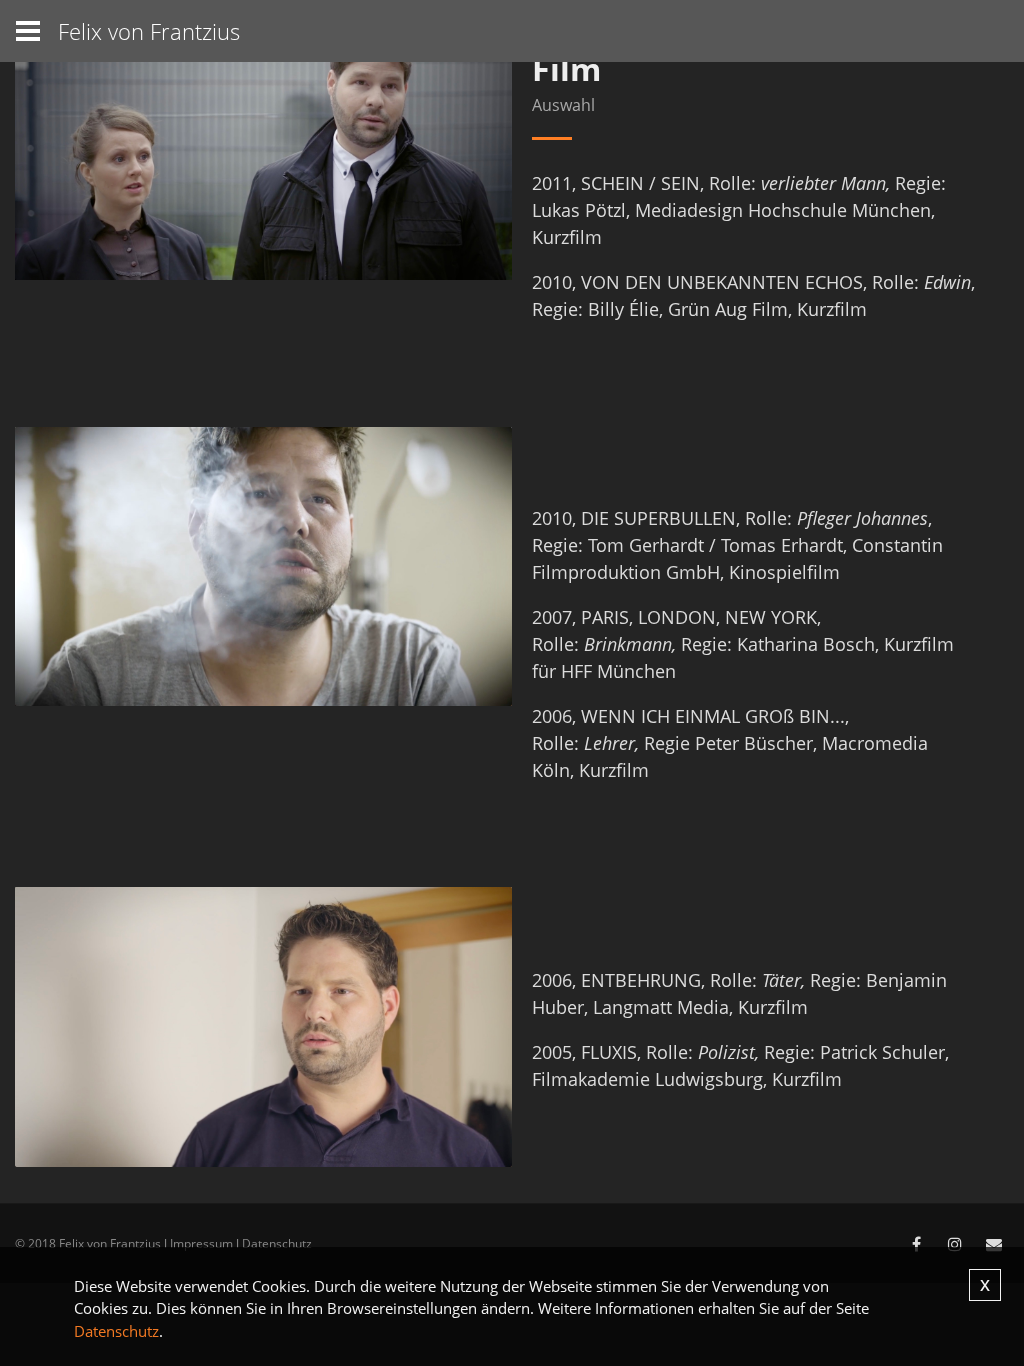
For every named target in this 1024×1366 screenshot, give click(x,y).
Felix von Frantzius (149, 31)
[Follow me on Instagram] (955, 1243)
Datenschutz (277, 1243)
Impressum (201, 1243)
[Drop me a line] (994, 1243)
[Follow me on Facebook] (916, 1243)
